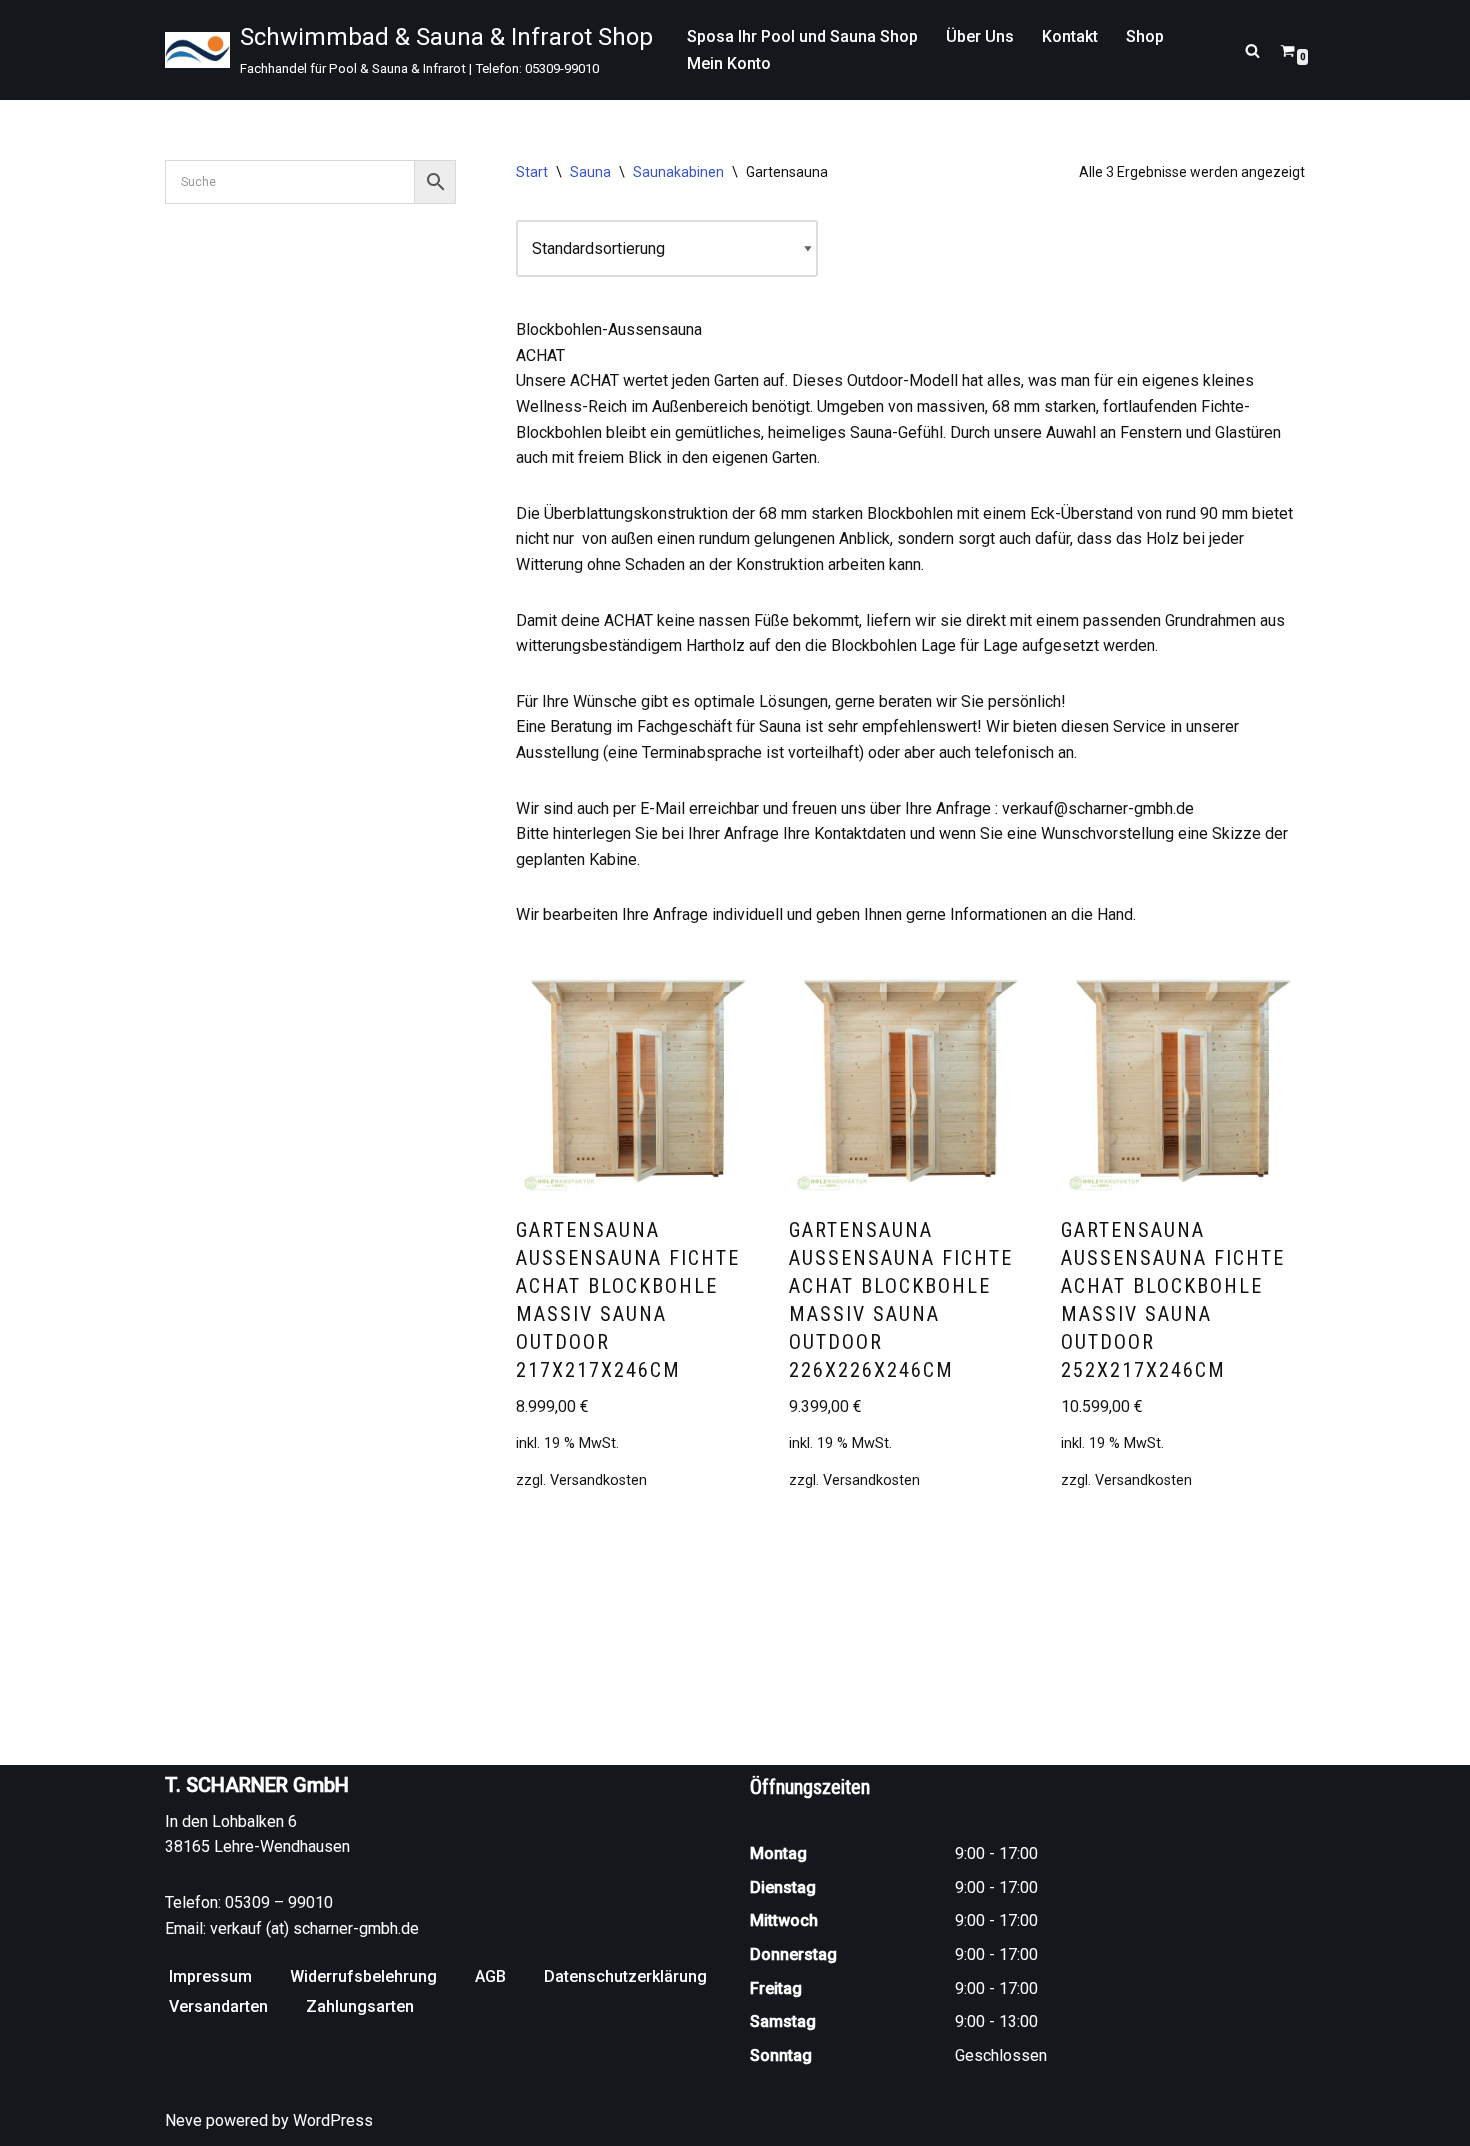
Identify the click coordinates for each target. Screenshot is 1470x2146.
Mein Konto (729, 63)
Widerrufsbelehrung (363, 1976)
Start (532, 172)
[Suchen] (1252, 50)
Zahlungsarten (360, 2006)
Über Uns (980, 36)
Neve (183, 2120)
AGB (490, 1976)
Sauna (590, 172)
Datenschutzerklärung (625, 1976)
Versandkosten (598, 1480)
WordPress (333, 2120)
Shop (1145, 36)
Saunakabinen (678, 172)
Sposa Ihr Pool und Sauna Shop (802, 36)
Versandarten (218, 2006)
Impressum (210, 1976)
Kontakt (1070, 36)
